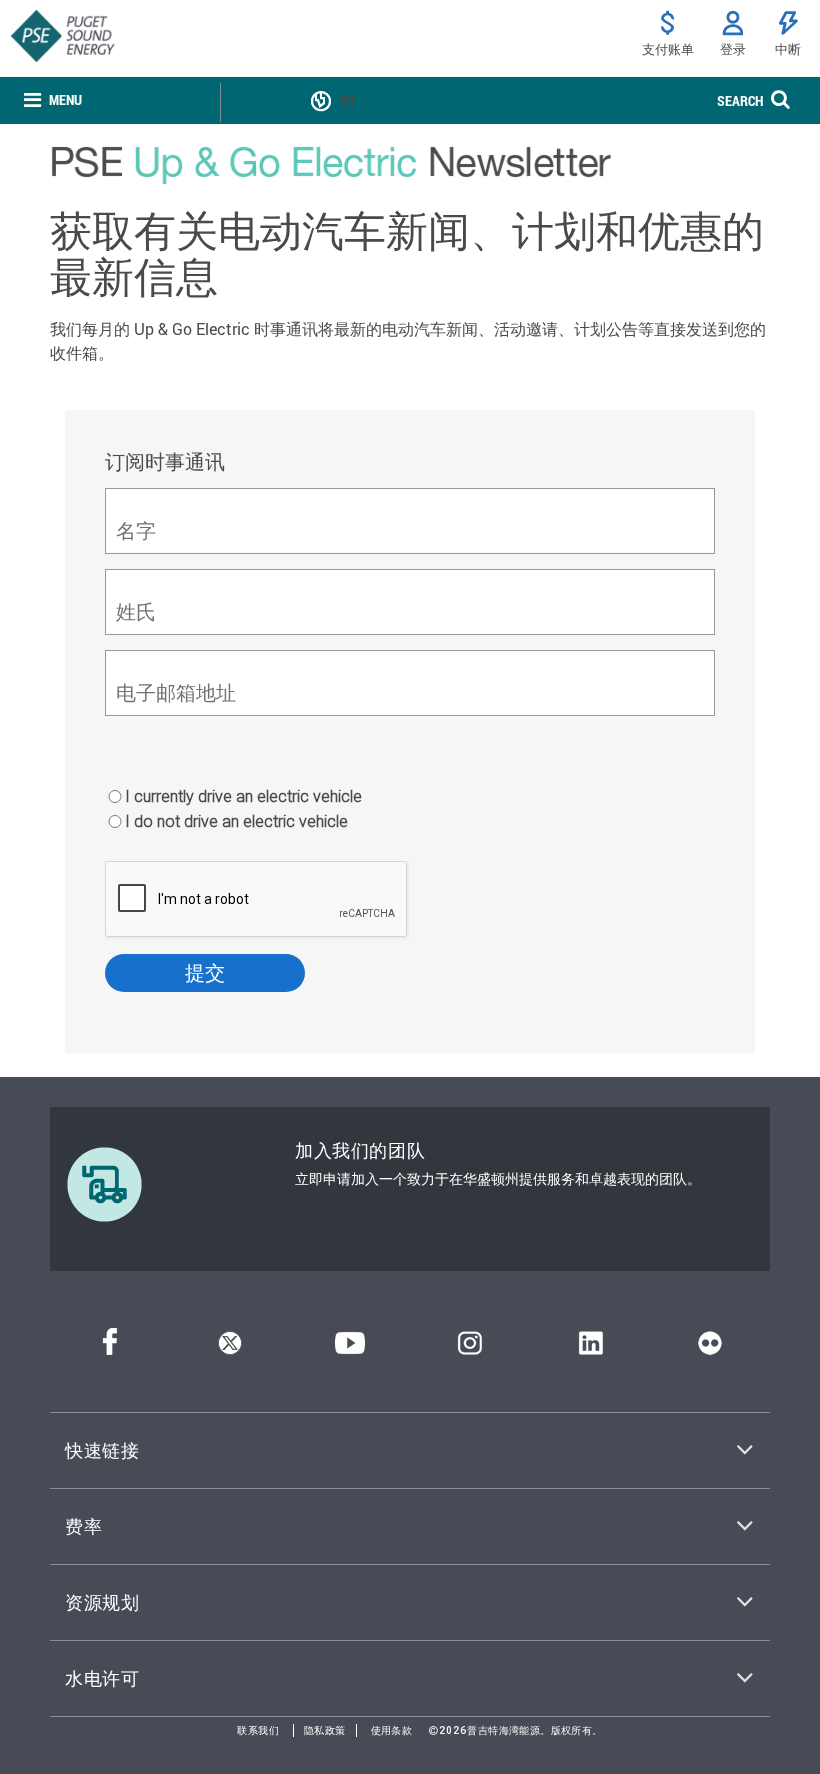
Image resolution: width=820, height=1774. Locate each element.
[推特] (230, 1348)
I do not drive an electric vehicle (236, 821)
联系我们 (258, 1730)
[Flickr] (710, 1348)
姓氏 (136, 611)
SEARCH (740, 100)
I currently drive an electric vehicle (243, 796)
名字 (136, 530)
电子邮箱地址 (176, 692)
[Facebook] (110, 1348)
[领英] (590, 1348)
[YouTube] (350, 1348)
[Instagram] (470, 1348)
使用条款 (392, 1730)
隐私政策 (325, 1730)
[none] (53, 100)
